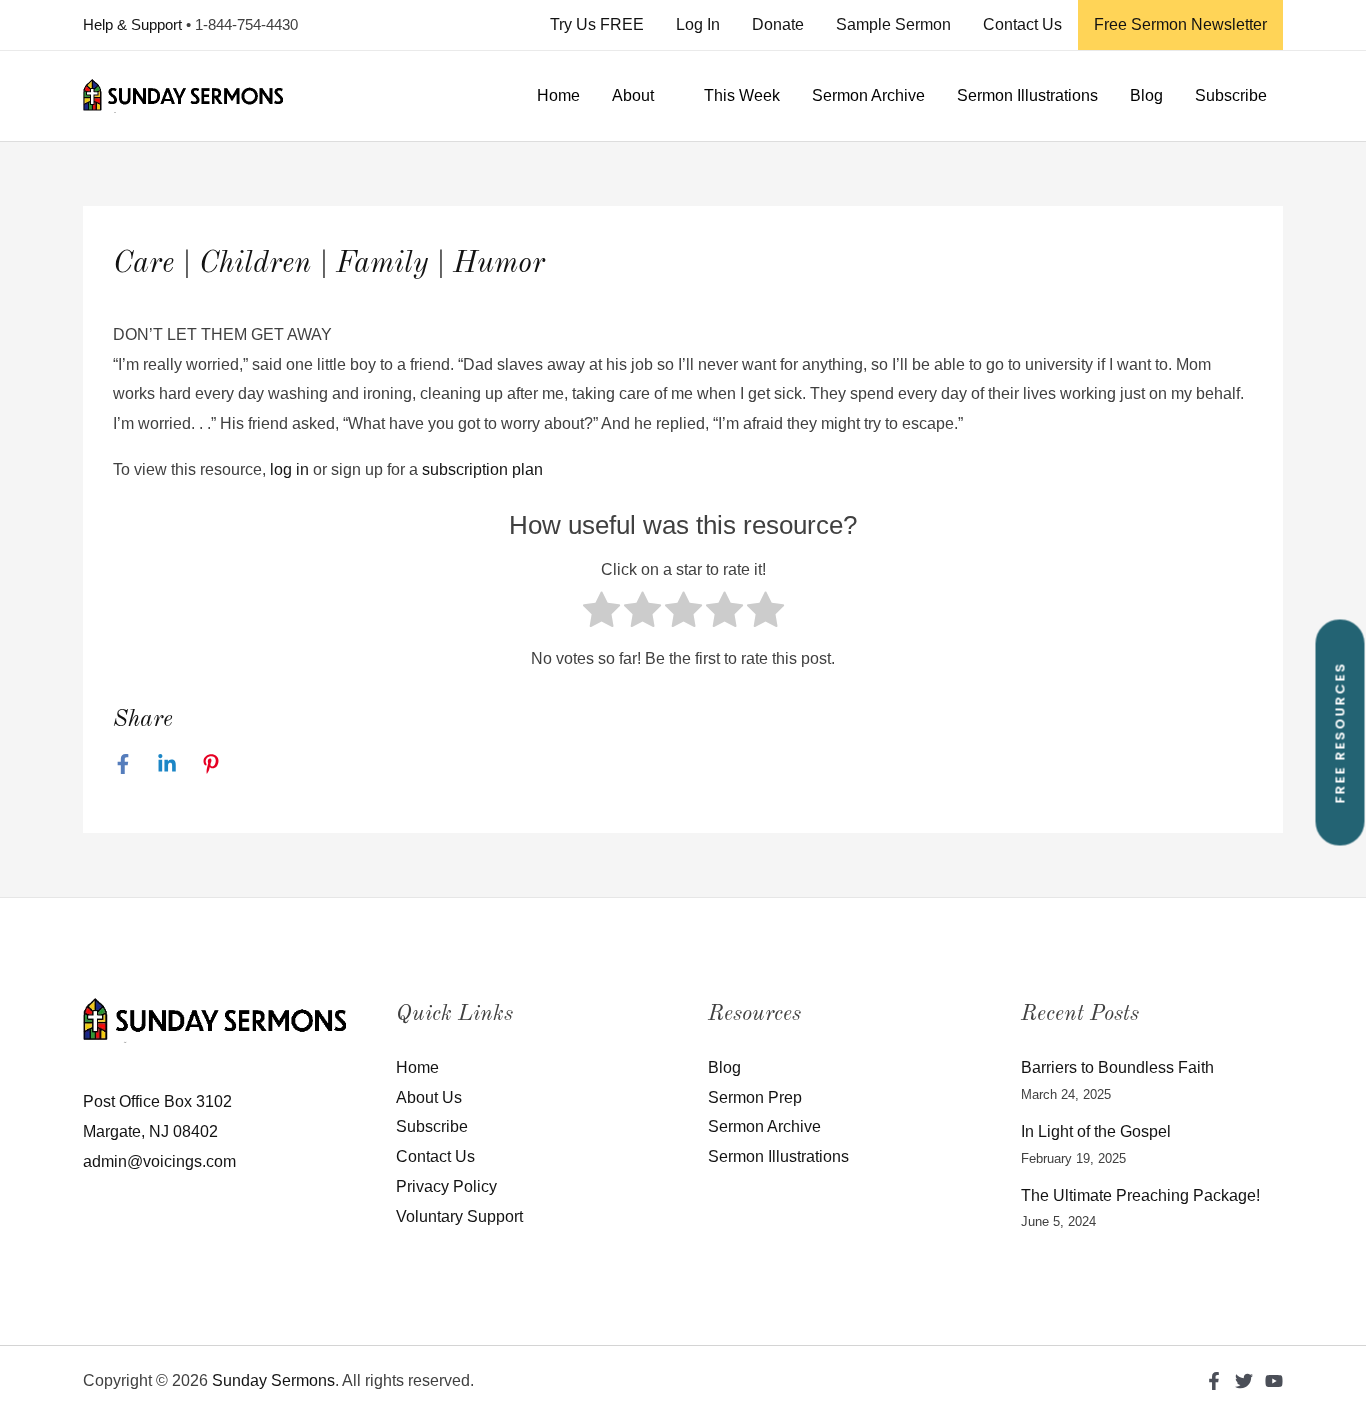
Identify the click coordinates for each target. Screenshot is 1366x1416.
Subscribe (1231, 95)
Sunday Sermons (273, 1380)
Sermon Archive (868, 95)
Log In (698, 24)
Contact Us (1022, 24)
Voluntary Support (459, 1216)
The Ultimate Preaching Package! (1140, 1195)
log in (289, 469)
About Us (429, 1097)
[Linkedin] (167, 764)
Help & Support (132, 24)
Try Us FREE (597, 24)
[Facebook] (123, 764)
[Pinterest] (211, 764)
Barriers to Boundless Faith (1117, 1067)
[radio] (601, 614)
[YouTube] (1274, 1381)
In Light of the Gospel (1096, 1131)
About (633, 95)
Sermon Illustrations (1027, 95)
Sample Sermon (893, 24)
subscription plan (482, 469)
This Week (742, 95)
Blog (1146, 95)
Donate (778, 24)
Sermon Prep (755, 1097)
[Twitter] (1244, 1381)
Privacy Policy (446, 1186)
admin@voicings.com (159, 1161)
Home (558, 95)
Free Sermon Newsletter (1180, 24)
